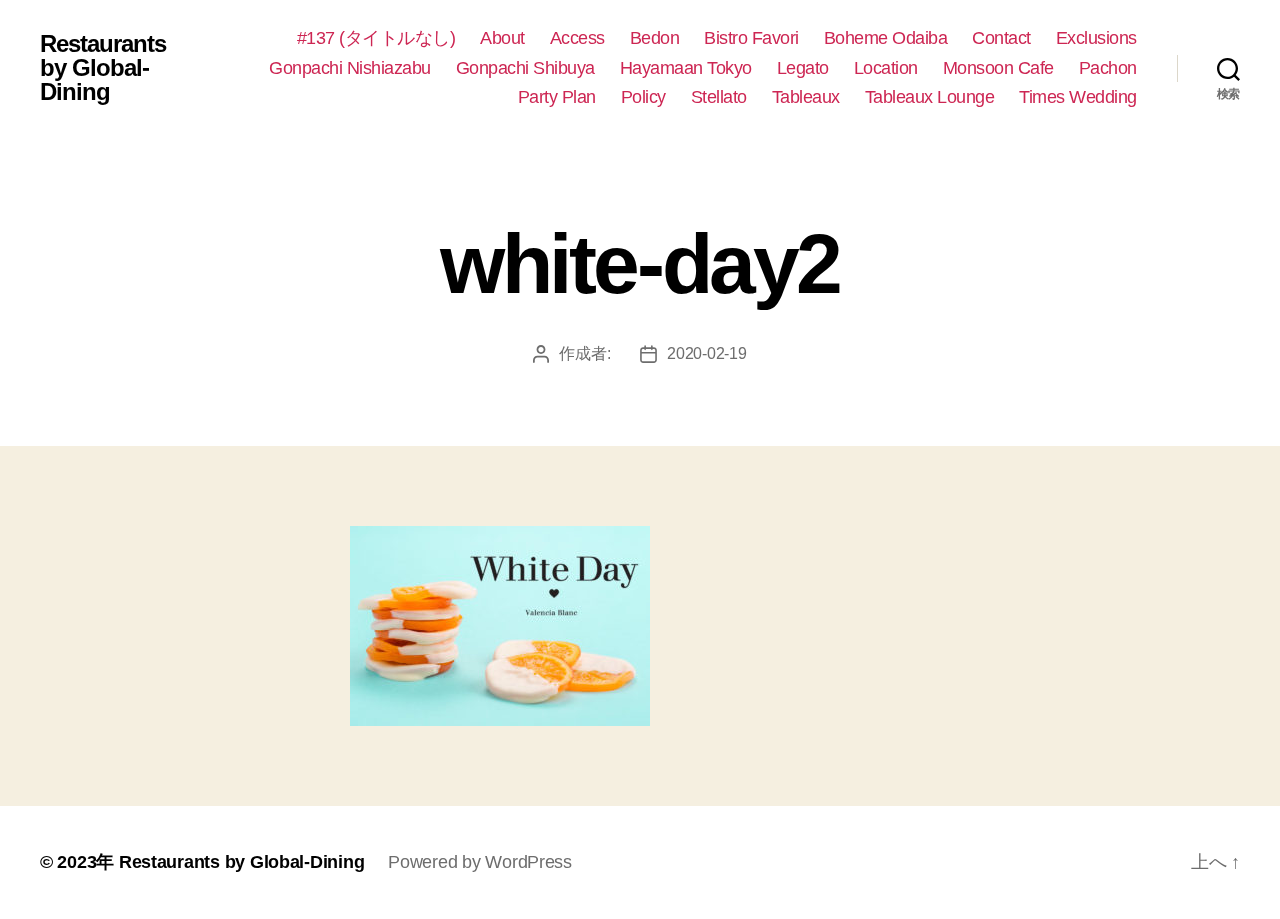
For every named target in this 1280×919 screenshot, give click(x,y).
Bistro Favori (751, 38)
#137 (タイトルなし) (376, 38)
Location (886, 68)
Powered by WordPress (480, 862)
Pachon (1108, 68)
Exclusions (1096, 38)
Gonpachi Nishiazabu (350, 68)
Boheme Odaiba (886, 38)
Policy (643, 97)
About (502, 38)
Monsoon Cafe (998, 68)
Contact (1001, 38)
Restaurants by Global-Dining (103, 68)
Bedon (655, 38)
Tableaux (806, 97)
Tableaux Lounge (930, 97)
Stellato (719, 97)
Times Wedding (1078, 97)
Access (577, 38)
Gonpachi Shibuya (525, 68)
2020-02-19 (706, 353)
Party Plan (557, 97)
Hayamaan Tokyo (686, 68)
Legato (803, 68)
